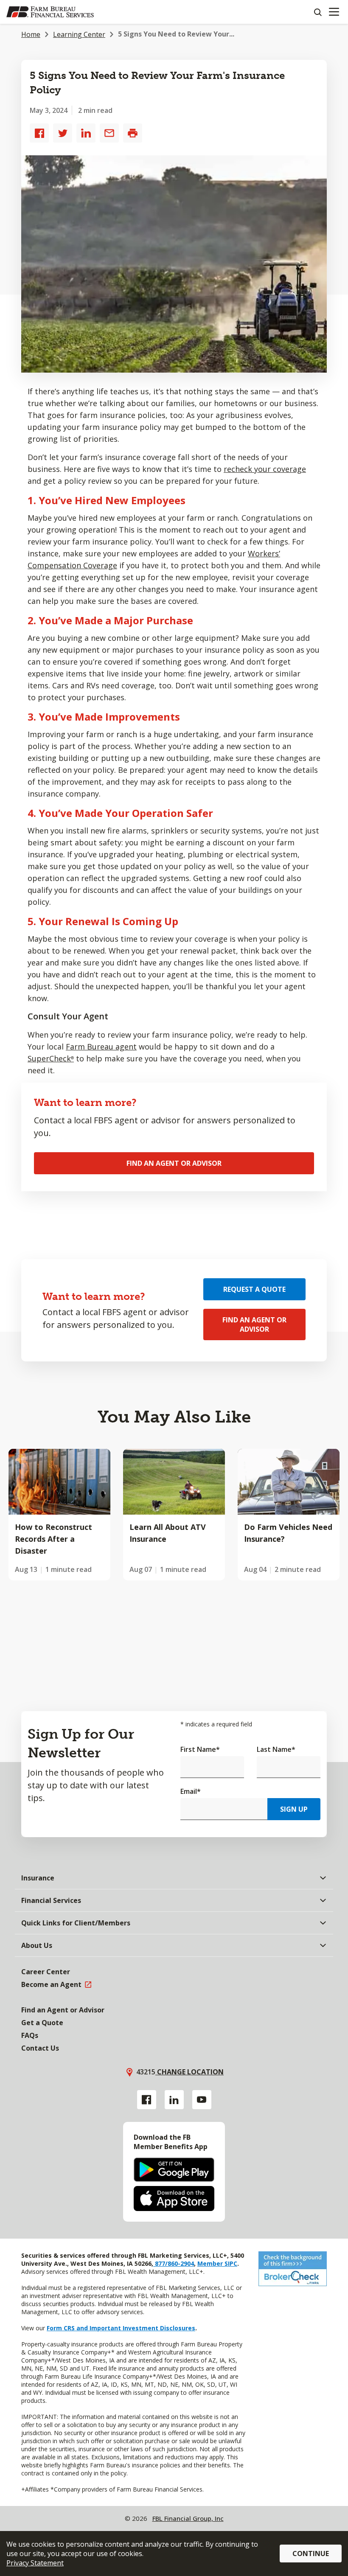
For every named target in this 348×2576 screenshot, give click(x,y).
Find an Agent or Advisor (174, 1163)
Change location (189, 2072)
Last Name (276, 1749)
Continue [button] (311, 2554)
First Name (200, 1749)
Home (31, 34)
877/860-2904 (174, 2263)
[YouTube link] (202, 2100)
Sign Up (294, 1809)
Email (191, 1791)
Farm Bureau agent (101, 1047)
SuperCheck (51, 1058)
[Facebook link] (147, 2100)
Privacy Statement (35, 2563)
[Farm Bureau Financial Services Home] (50, 12)
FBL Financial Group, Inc (188, 2518)
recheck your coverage (265, 469)
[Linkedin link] (174, 2100)
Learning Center (79, 34)
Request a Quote (254, 1289)
